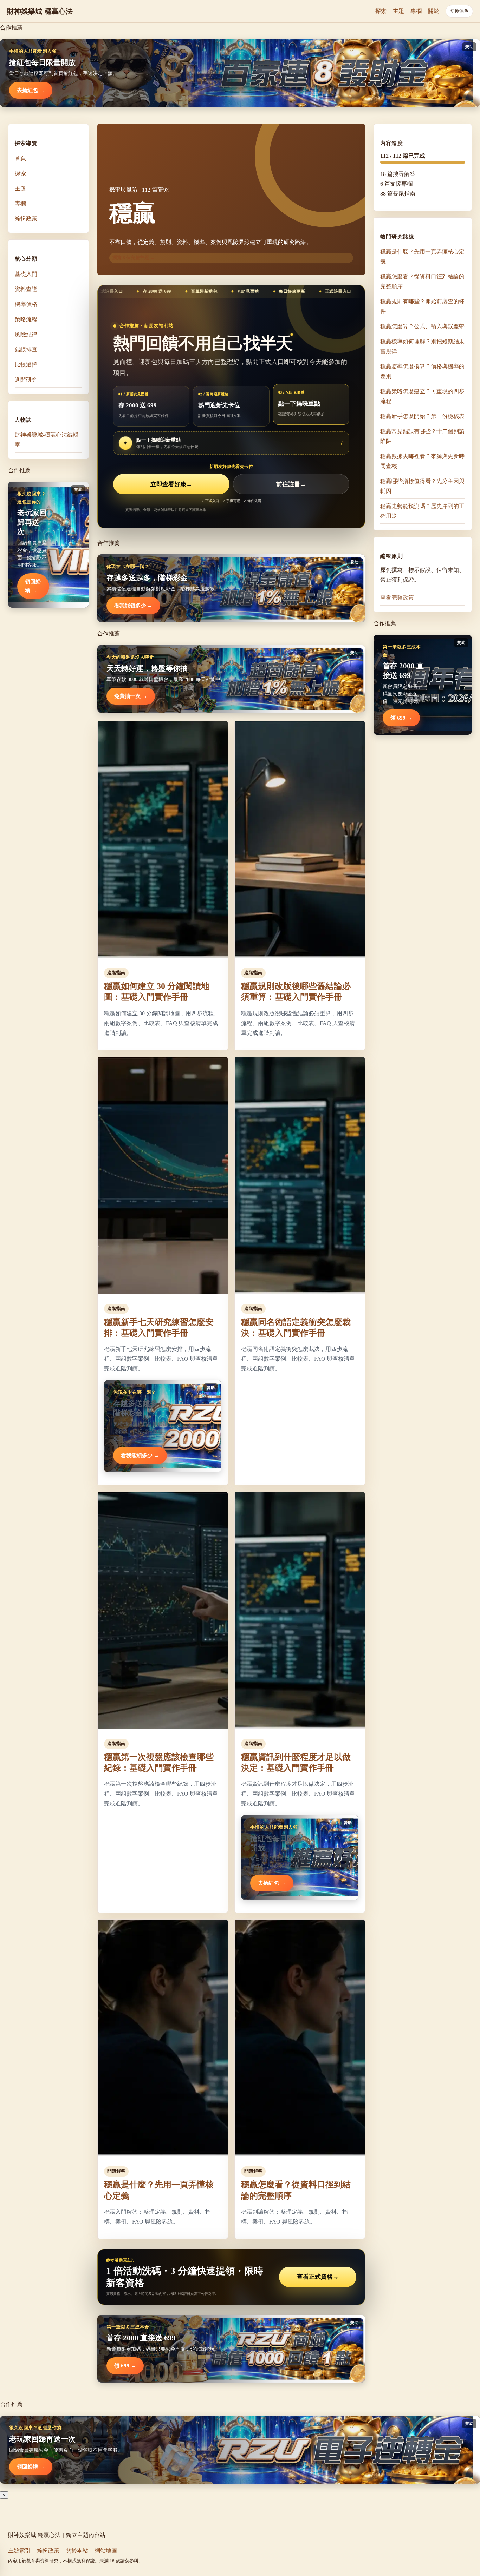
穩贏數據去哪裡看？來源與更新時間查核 (422, 461)
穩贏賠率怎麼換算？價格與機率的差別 (422, 371)
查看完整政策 (397, 598)
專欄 (416, 11)
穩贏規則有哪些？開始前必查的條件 (422, 306)
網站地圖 (106, 2551)
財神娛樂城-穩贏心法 (40, 11)
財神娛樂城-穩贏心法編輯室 (47, 439)
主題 (398, 11)
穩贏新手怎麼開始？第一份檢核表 (422, 416)
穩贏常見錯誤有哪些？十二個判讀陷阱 (422, 436)
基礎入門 (26, 274)
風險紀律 (26, 334)
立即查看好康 (171, 484)
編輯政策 (26, 219)
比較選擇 (26, 364)
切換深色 (459, 11)
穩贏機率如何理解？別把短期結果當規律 (422, 346)
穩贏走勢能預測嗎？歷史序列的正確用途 (422, 511)
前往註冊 (291, 484)
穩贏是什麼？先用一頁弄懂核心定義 (422, 256)
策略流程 (26, 319)
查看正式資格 (318, 2277)
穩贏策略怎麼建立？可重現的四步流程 (422, 396)
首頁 (20, 158)
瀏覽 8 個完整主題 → (134, 257)
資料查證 (26, 289)
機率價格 (26, 304)
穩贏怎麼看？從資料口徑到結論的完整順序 (422, 281)
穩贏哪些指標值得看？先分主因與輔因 (422, 486)
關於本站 (77, 2551)
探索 (381, 11)
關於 (434, 11)
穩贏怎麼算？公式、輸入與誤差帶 (422, 326)
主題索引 (19, 2551)
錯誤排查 (26, 349)
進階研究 (26, 379)
